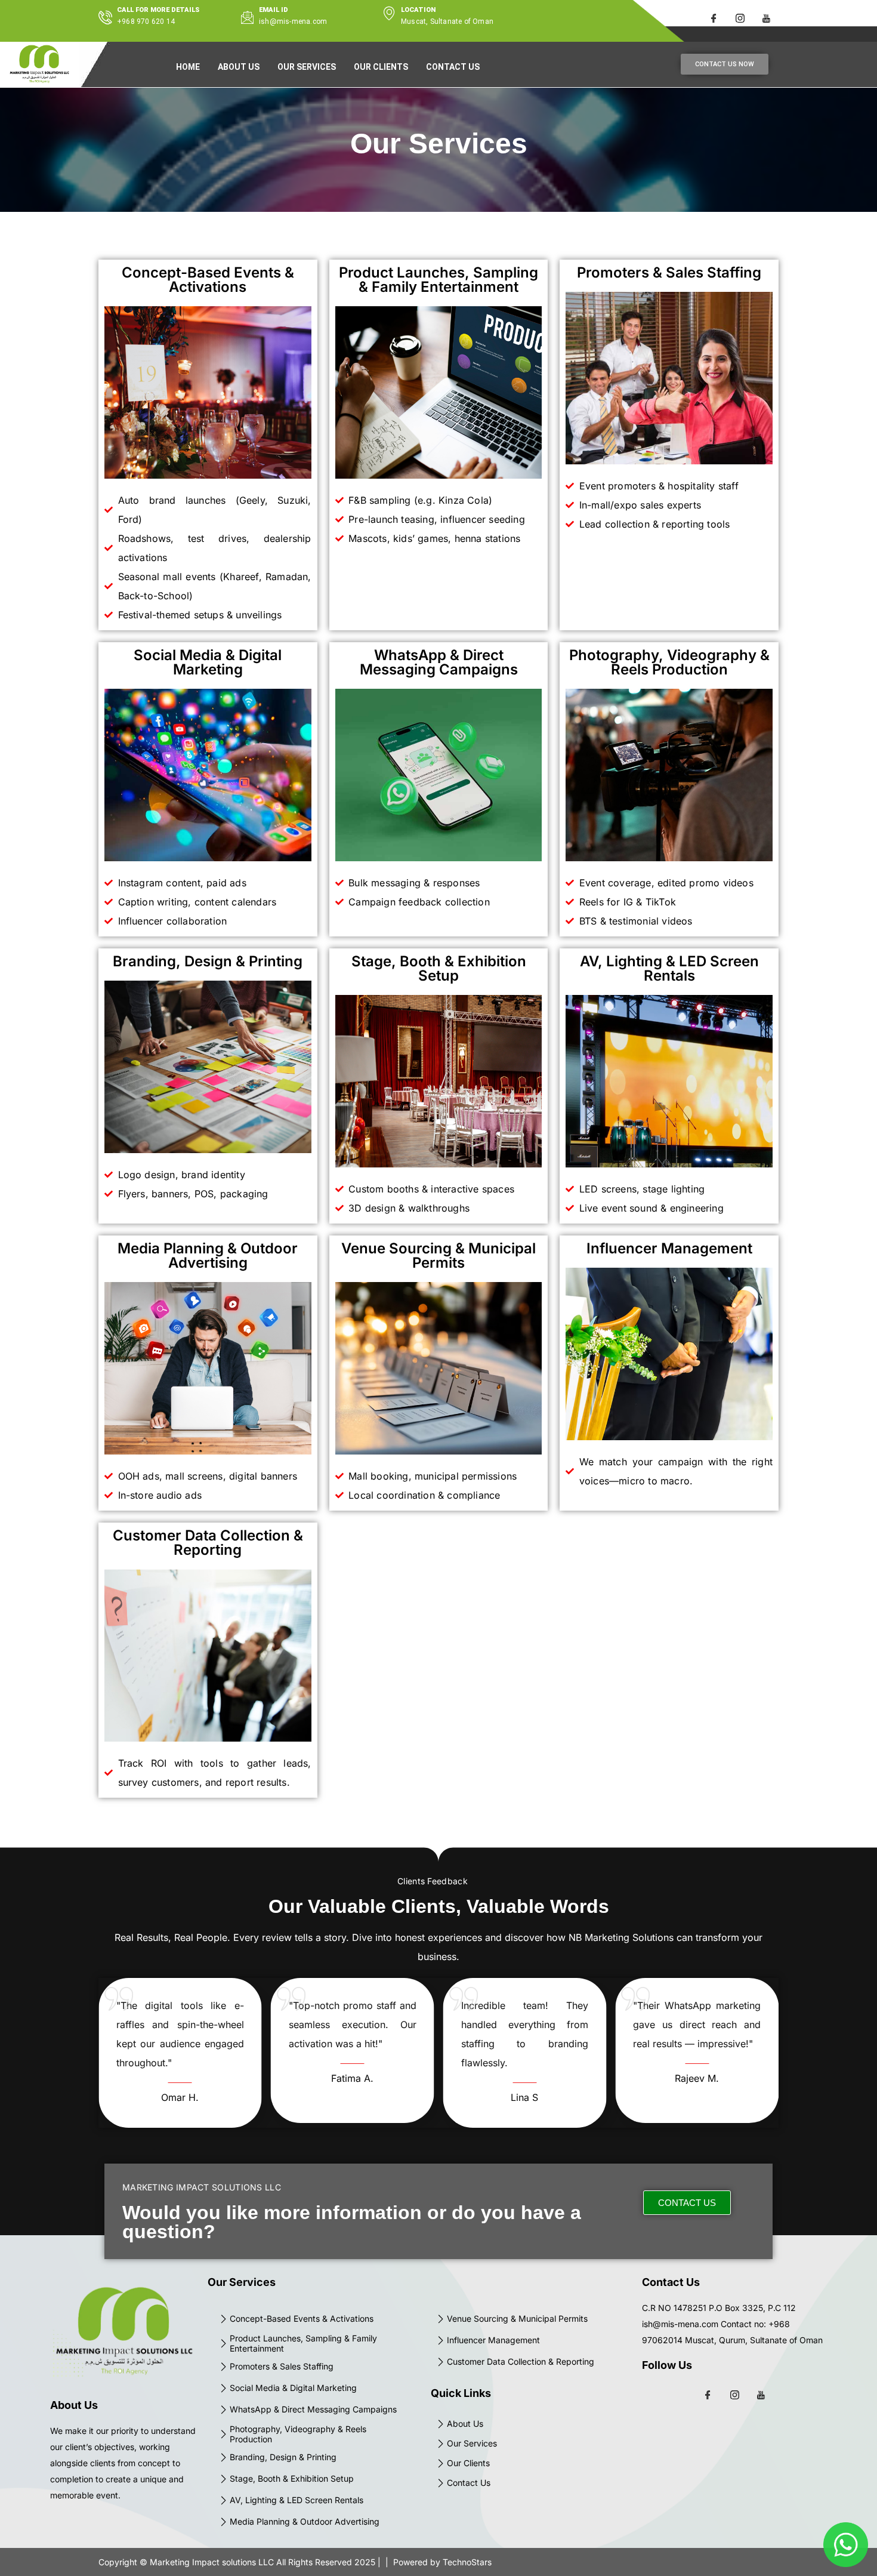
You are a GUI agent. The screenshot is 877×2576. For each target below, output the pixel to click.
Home (188, 67)
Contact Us (453, 67)
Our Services (307, 67)
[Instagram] (740, 18)
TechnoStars (467, 2562)
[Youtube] (767, 18)
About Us (239, 67)
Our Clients (381, 67)
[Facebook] (714, 18)
